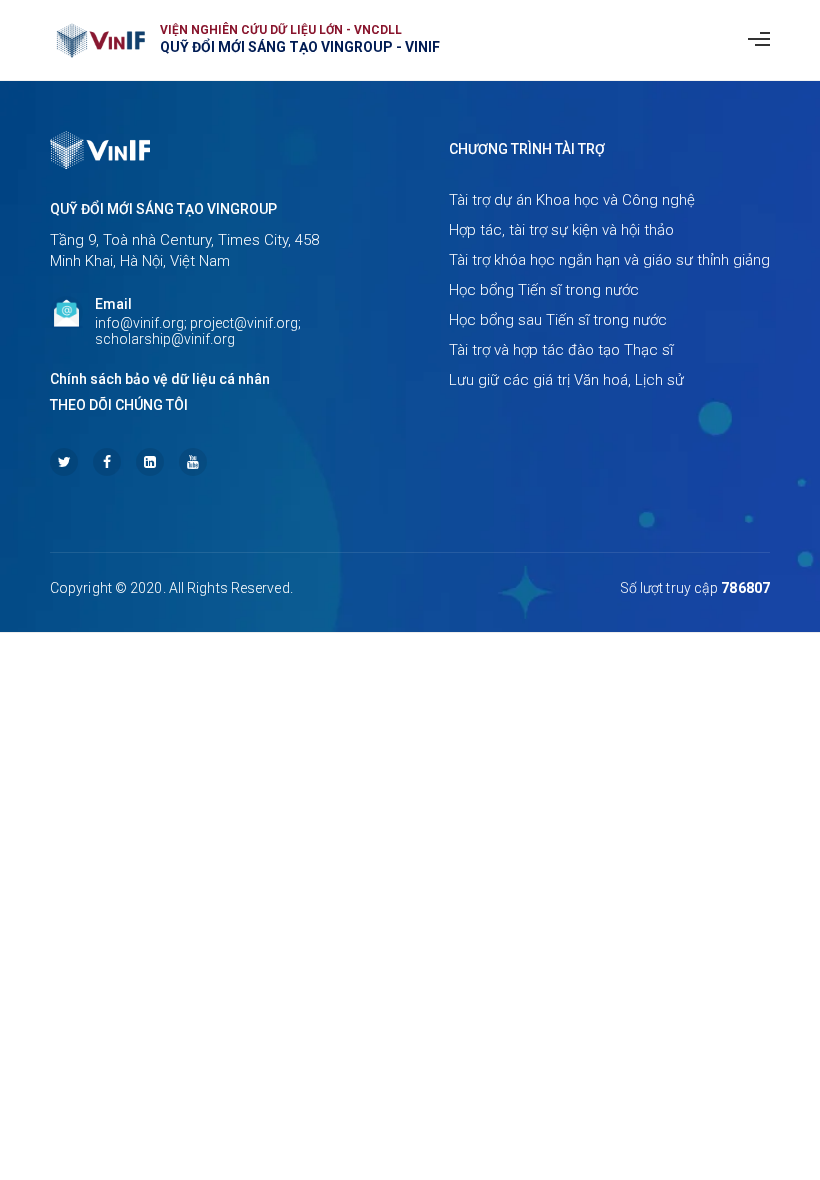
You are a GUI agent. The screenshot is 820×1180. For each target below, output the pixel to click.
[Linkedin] (150, 462)
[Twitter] (64, 462)
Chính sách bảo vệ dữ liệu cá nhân (160, 379)
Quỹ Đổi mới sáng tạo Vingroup (163, 209)
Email (113, 304)
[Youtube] (193, 462)
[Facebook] (107, 462)
